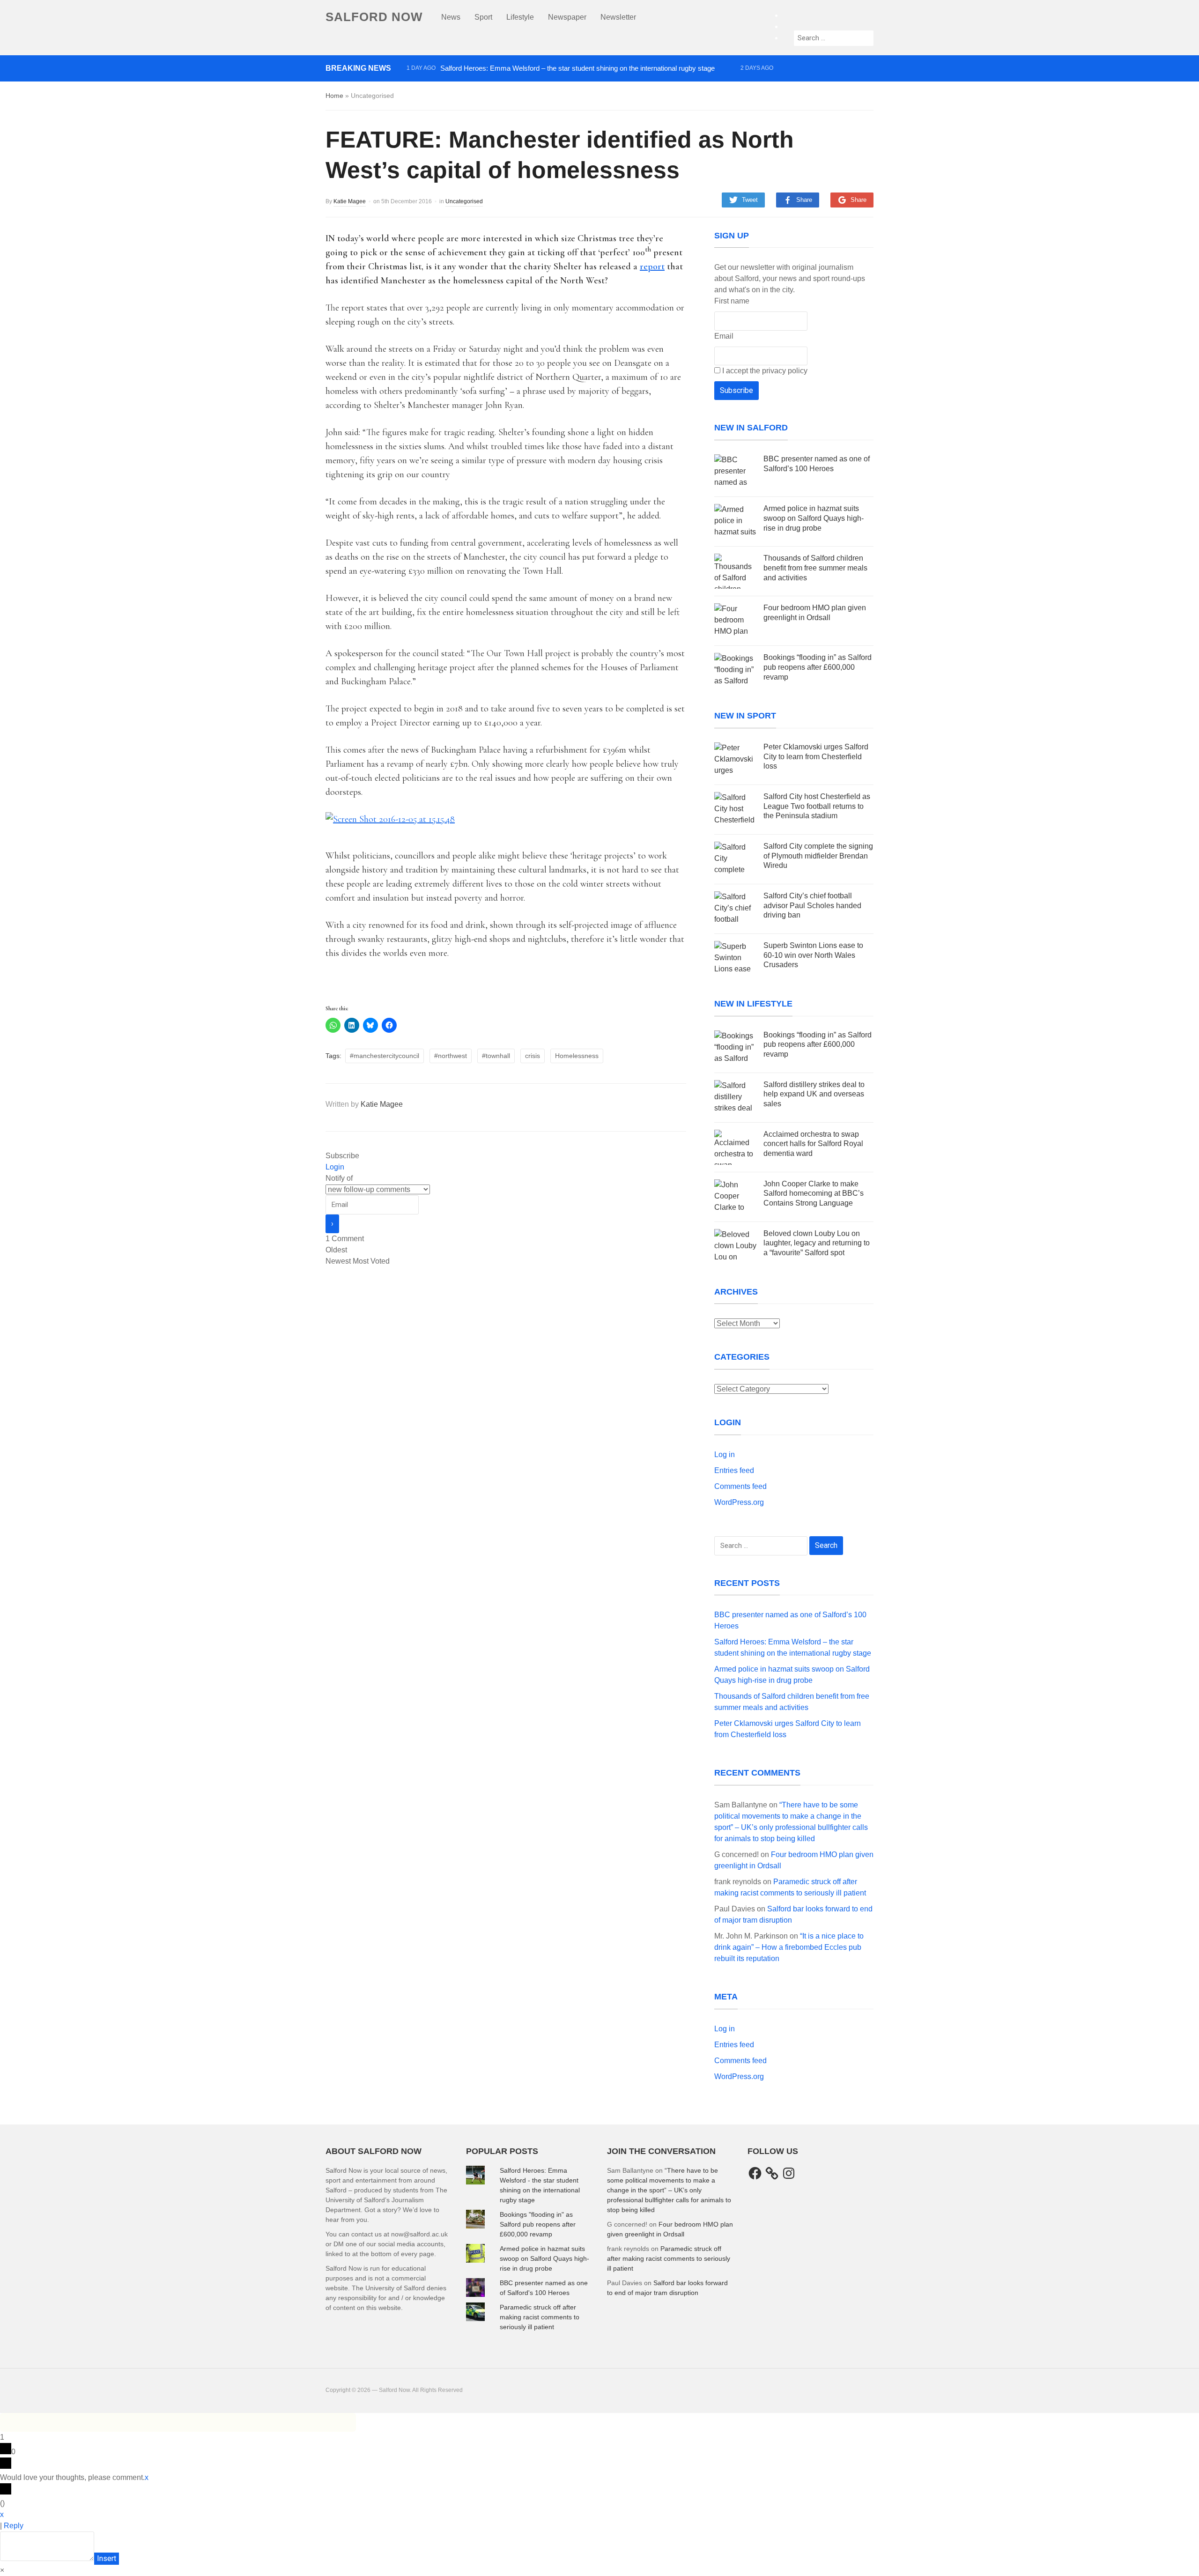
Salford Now (374, 17)
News (451, 17)
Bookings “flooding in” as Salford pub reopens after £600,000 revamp (818, 667)
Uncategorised (464, 201)
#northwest (451, 1056)
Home (334, 96)
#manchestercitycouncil (385, 1056)
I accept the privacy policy (764, 371)
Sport (483, 17)
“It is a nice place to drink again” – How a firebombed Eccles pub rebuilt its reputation (789, 1947)
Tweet (750, 200)
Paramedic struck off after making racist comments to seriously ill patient (540, 2317)
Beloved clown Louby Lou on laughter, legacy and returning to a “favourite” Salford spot (817, 1243)
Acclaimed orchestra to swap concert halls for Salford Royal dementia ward (813, 1144)
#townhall (496, 1056)
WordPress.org (739, 1502)
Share (804, 200)
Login (335, 1167)
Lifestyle (520, 17)
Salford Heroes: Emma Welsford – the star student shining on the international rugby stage (577, 68)
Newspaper (567, 17)
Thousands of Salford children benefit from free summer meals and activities (523, 101)
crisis (533, 1056)
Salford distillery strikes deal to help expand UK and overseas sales (814, 1094)
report (652, 266)
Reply (14, 2526)
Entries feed (734, 1470)
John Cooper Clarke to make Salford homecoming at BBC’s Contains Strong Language (814, 1194)
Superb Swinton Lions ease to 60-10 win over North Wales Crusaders (813, 955)
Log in (725, 1455)
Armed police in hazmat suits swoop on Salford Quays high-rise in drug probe (524, 85)
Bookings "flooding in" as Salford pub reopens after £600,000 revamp (538, 2224)
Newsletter (618, 17)
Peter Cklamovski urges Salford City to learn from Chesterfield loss (816, 757)
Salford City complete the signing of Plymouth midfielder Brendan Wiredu (818, 856)
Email (724, 336)
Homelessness (577, 1056)
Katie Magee (350, 201)
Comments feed (740, 1486)
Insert (107, 2558)
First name (732, 301)
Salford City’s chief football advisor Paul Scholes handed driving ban (812, 906)
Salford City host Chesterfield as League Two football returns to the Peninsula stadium (817, 806)
